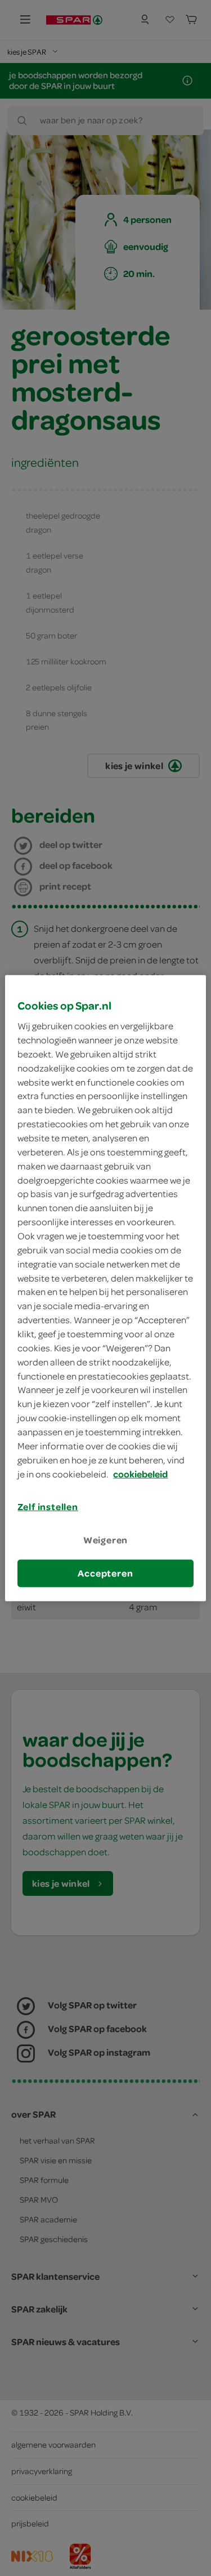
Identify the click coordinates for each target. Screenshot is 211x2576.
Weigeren (106, 1539)
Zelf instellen (48, 1507)
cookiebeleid (140, 1474)
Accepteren (105, 1573)
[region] (105, 1288)
